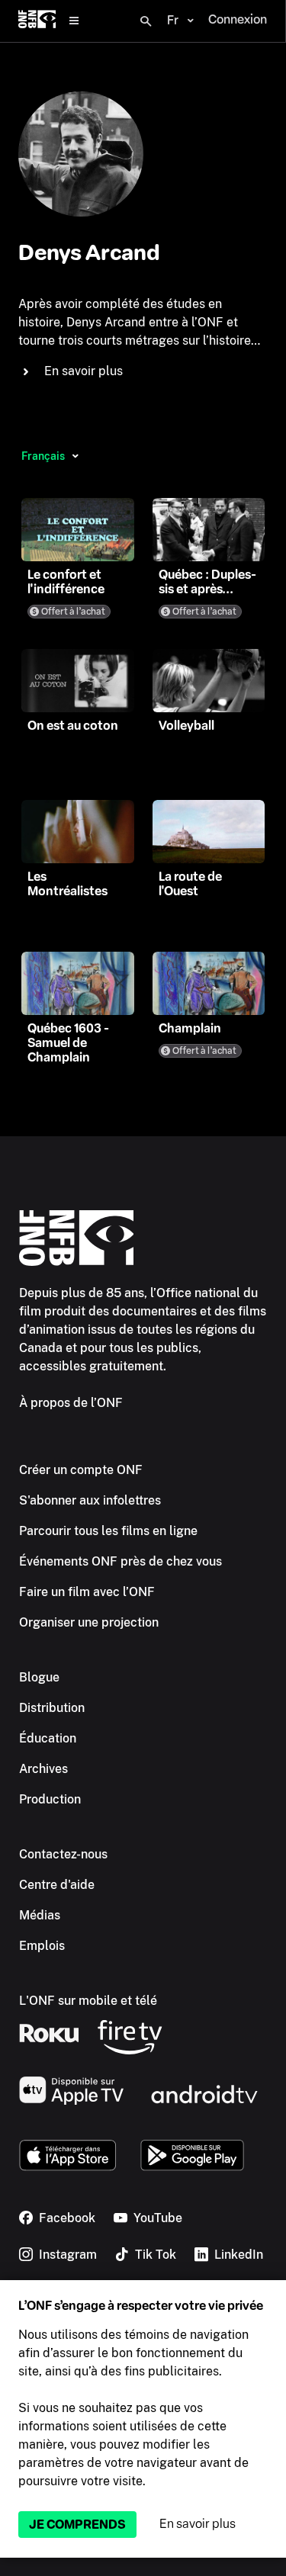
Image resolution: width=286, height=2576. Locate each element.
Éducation (48, 1738)
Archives (43, 1769)
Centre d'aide (57, 1885)
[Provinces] (75, 456)
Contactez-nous (63, 1854)
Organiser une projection (89, 1622)
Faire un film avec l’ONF (87, 1592)
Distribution (52, 1708)
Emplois (42, 1946)
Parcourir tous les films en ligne (108, 1531)
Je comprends (77, 2525)
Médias (40, 1915)
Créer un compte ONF (81, 1470)
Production (50, 1799)
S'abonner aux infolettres (90, 1500)
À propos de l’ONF (71, 1403)
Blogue (39, 1677)
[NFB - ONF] (37, 21)
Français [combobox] (43, 456)
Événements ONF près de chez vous (121, 1561)
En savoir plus (198, 2524)
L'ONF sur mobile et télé (88, 2001)
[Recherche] (146, 21)
